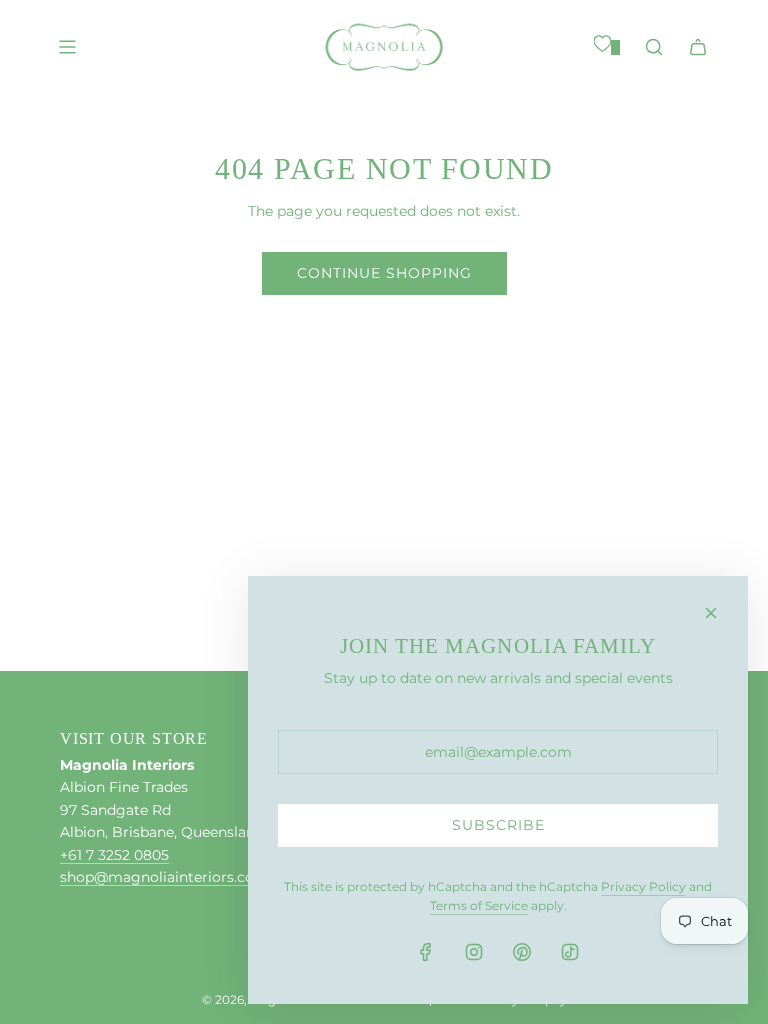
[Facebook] (426, 952)
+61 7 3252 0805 (114, 855)
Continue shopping (384, 273)
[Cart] (698, 46)
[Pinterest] (522, 952)
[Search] (654, 46)
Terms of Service (479, 905)
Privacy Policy (643, 886)
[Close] (711, 613)
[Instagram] (474, 952)
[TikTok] (570, 952)
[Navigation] (67, 47)
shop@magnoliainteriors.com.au (174, 877)
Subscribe (498, 825)
